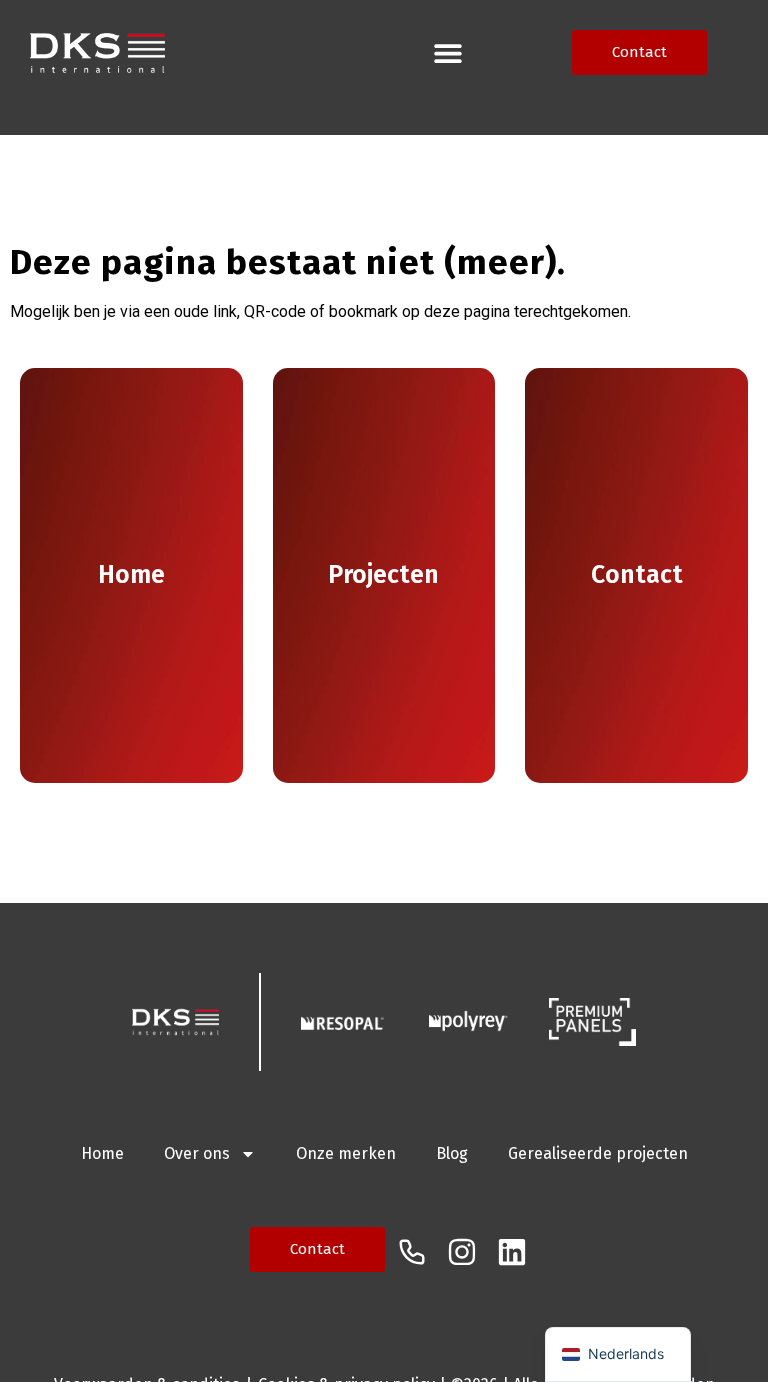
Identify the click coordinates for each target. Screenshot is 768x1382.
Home (102, 1153)
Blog (452, 1153)
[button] (448, 52)
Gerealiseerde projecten (598, 1153)
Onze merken (346, 1153)
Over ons (197, 1153)
